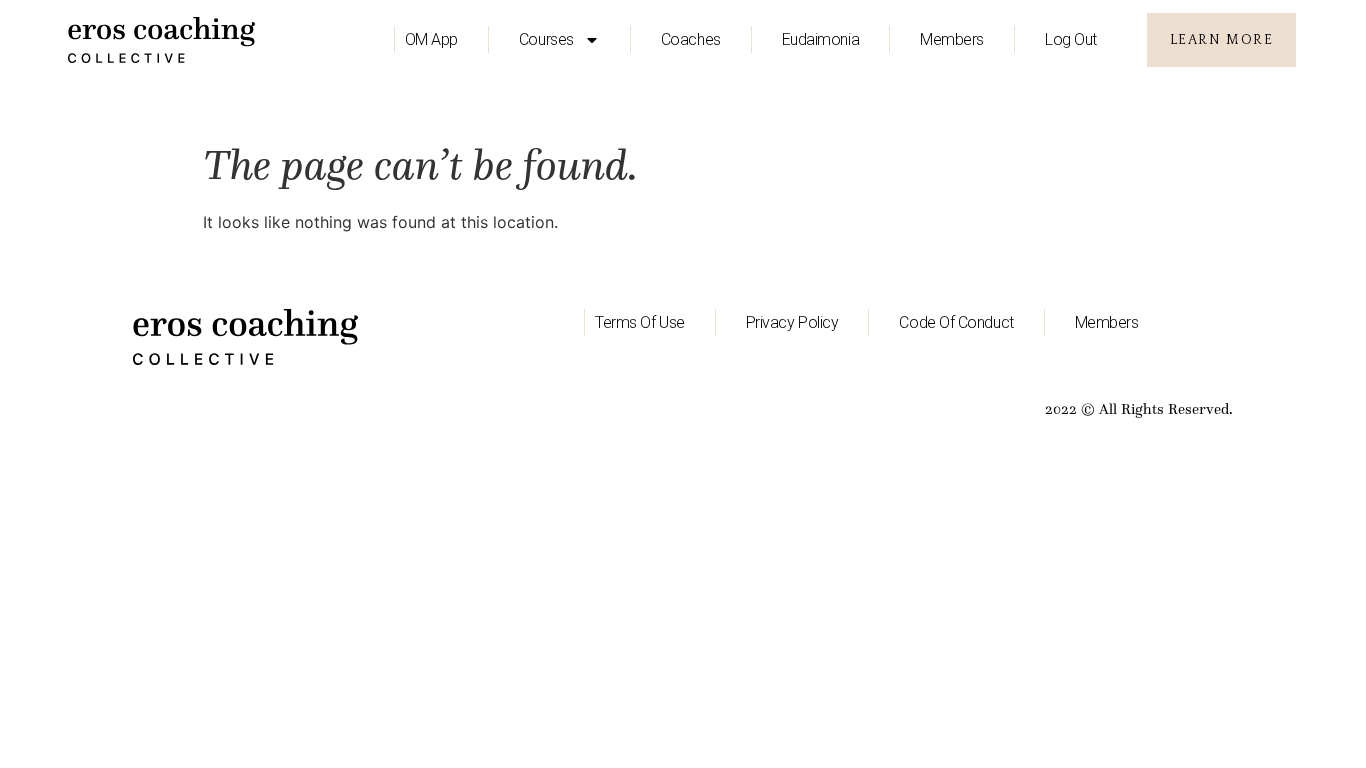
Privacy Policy (792, 322)
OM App (431, 39)
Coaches (691, 39)
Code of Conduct (956, 322)
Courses (546, 39)
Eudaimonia (821, 39)
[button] (1221, 40)
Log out (1071, 39)
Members (952, 39)
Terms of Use (640, 322)
